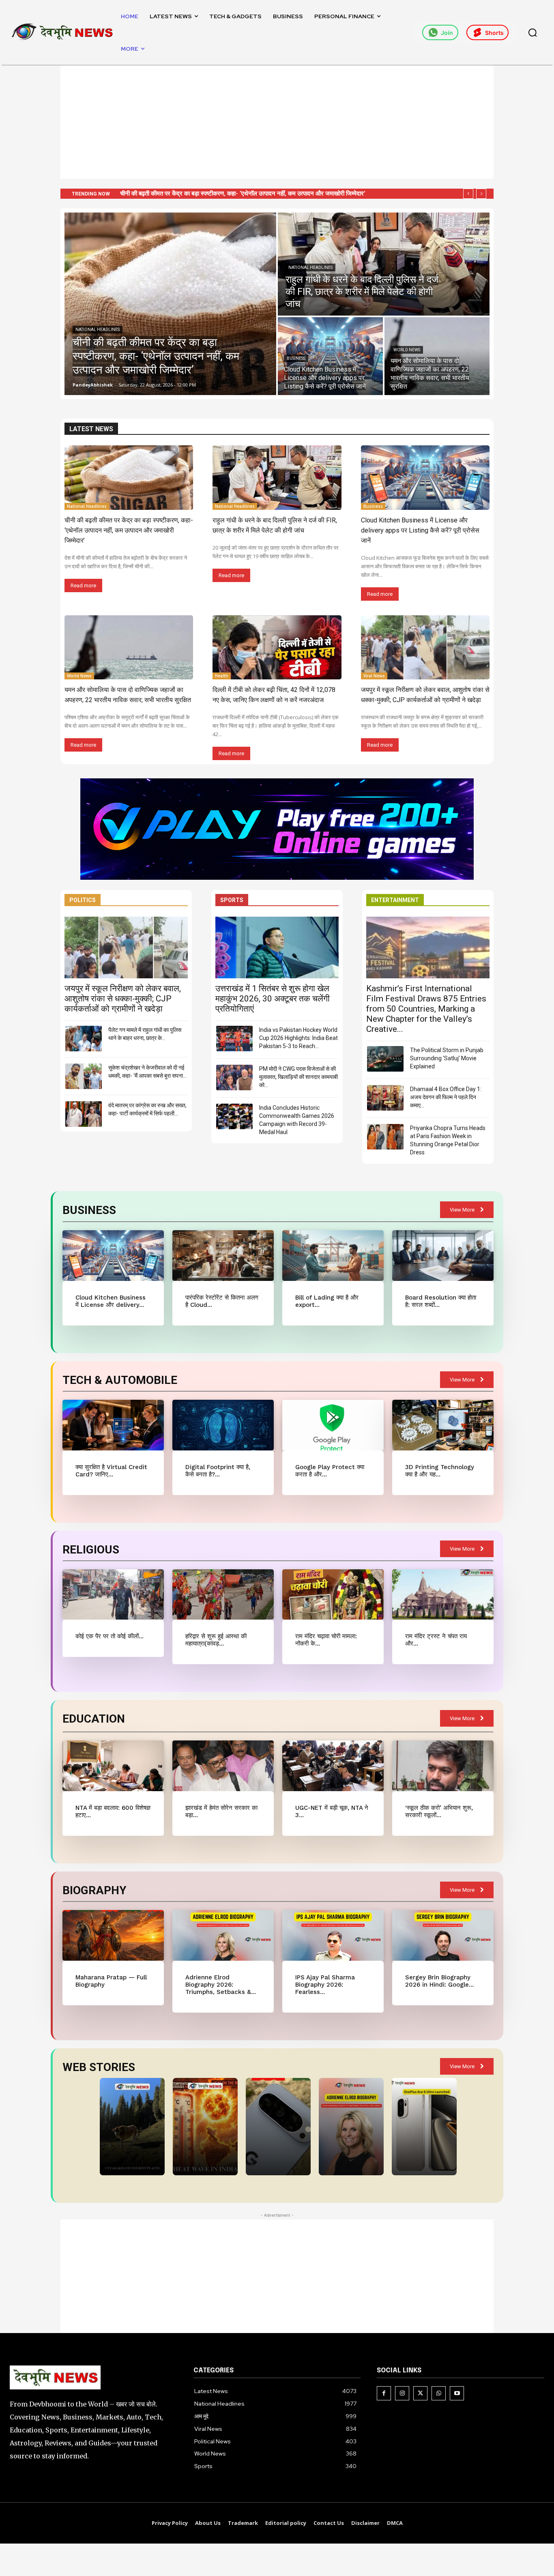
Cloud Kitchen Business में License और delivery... (111, 1301)
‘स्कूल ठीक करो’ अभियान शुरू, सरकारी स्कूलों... (439, 1811)
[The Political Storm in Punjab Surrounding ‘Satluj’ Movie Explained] (385, 1059)
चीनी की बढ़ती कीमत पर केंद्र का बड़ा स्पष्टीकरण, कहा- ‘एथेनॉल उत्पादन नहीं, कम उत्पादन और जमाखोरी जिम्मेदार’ (129, 530)
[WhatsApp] (439, 2393)
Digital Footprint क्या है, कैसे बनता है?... (218, 1471)
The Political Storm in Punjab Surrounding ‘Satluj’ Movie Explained (447, 1058)
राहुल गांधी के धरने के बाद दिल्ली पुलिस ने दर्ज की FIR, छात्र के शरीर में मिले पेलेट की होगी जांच (222, 193)
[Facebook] (384, 2393)
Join (447, 33)
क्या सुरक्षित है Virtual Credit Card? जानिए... (111, 1471)
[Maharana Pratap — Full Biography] (113, 1935)
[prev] (468, 194)
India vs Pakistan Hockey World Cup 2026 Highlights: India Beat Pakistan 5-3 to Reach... (298, 1038)
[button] (533, 32)
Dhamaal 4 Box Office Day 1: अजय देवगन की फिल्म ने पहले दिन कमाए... (446, 1097)
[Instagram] (402, 2393)
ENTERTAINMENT (395, 900)
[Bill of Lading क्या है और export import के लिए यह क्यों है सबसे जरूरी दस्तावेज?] (333, 1256)
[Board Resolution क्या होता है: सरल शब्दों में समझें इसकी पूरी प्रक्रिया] (443, 1256)
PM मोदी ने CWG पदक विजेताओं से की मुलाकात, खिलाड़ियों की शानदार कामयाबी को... (298, 1077)
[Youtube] (457, 2393)
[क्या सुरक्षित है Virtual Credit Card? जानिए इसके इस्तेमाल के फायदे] (113, 1425)
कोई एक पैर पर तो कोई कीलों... (110, 1636)
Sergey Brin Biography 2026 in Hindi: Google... (439, 1981)
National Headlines (98, 330)
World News (407, 350)
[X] (420, 2393)
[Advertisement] (277, 122)
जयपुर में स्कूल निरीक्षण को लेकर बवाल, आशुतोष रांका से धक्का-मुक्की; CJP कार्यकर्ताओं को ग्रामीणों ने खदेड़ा (123, 999)
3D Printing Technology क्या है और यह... (440, 1471)
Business (296, 358)
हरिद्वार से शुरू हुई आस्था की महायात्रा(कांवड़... (216, 1640)
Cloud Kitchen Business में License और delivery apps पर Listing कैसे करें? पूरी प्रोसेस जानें (420, 530)
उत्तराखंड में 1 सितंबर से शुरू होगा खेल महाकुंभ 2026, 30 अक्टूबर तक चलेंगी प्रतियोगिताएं (273, 999)
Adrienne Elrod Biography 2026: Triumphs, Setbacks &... (221, 1985)
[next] (481, 194)
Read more (83, 585)
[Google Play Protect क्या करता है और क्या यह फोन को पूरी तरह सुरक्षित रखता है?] (333, 1425)
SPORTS (232, 900)
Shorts (494, 33)
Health (222, 676)
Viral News (374, 676)
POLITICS (83, 900)
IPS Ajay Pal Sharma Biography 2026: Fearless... (325, 1985)
